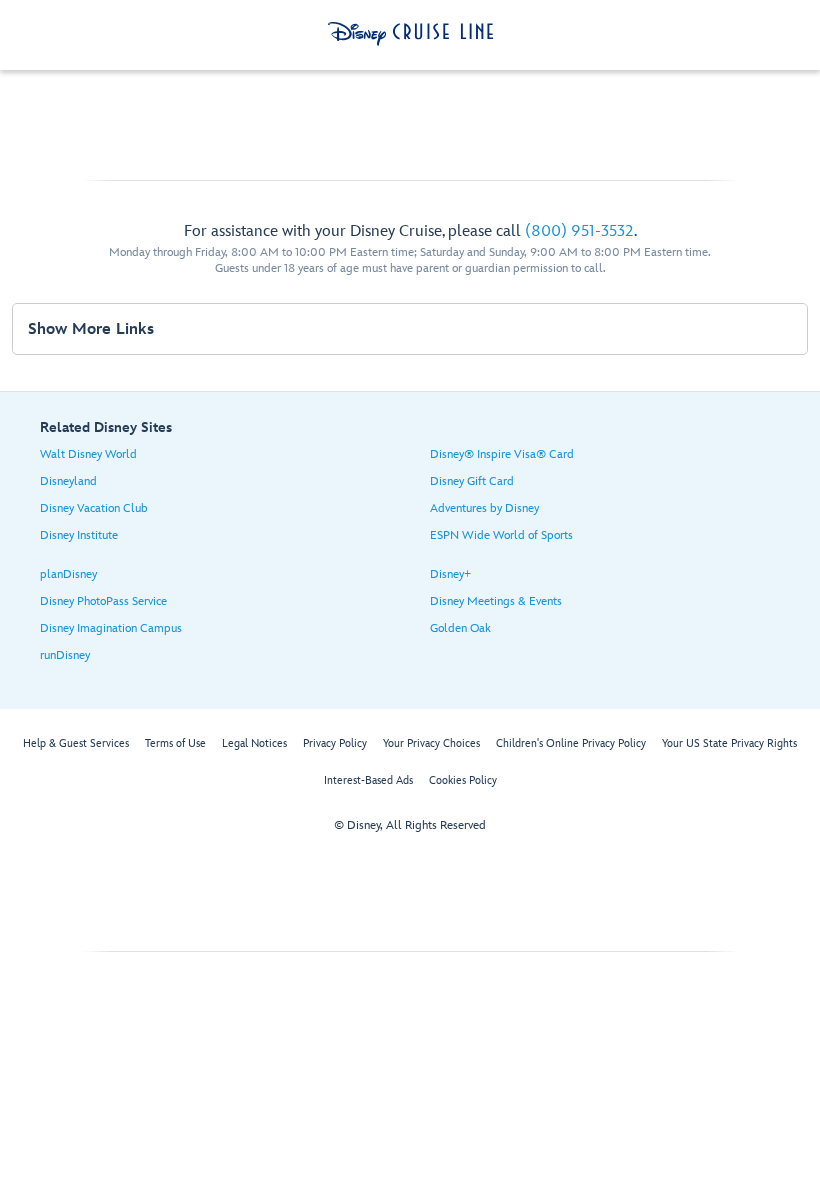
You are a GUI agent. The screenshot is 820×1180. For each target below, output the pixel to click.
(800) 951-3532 (579, 231)
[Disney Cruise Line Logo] (410, 34)
